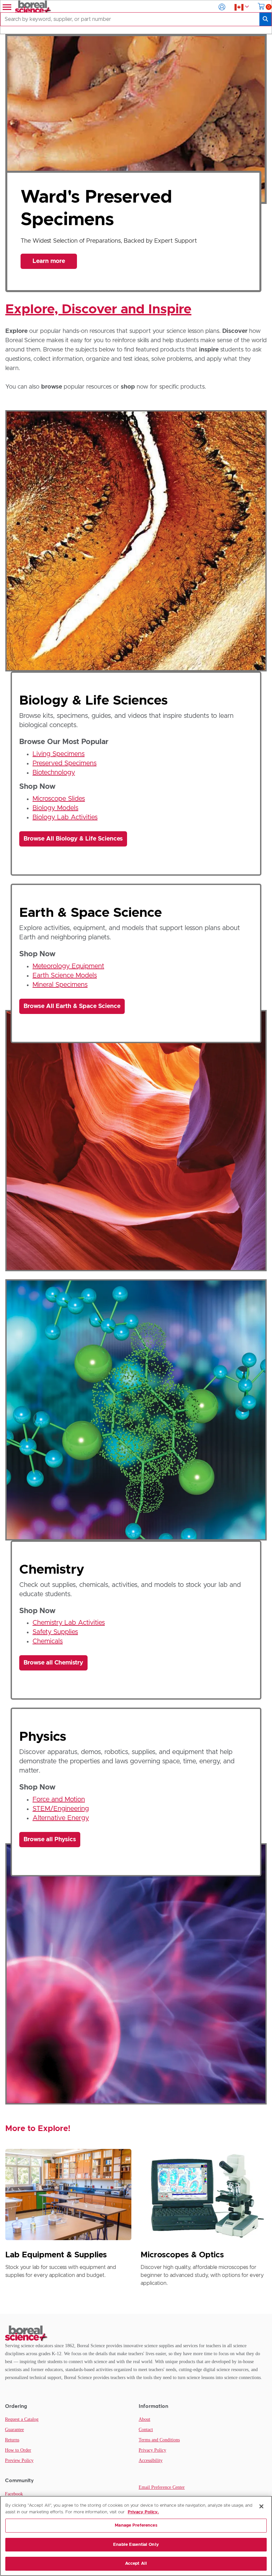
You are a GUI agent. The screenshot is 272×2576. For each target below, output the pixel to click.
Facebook (14, 2494)
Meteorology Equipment (68, 966)
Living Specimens (59, 754)
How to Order (18, 2450)
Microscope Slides (59, 799)
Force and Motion (59, 1799)
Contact (146, 2430)
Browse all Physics (50, 1840)
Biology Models (55, 808)
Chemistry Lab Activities (69, 1623)
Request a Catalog (22, 2419)
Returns (12, 2440)
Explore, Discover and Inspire (98, 309)
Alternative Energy (61, 1818)
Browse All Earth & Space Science (72, 1006)
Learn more (49, 257)
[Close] (261, 2506)
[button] (222, 7)
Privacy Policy (152, 2450)
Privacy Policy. (143, 2512)
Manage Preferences (136, 2525)
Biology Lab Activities (65, 817)
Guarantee (14, 2430)
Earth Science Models (65, 975)
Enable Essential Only (136, 2545)
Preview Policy (19, 2460)
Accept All (136, 2564)
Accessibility (151, 2460)
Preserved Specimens (65, 763)
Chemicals (48, 1641)
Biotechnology (54, 773)
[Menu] (6, 7)
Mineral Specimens (60, 985)
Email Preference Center (162, 2487)
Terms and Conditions (159, 2440)
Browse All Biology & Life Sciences (73, 839)
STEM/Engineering (61, 1809)
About (144, 2419)
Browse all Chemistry (53, 1663)
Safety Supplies (55, 1632)
